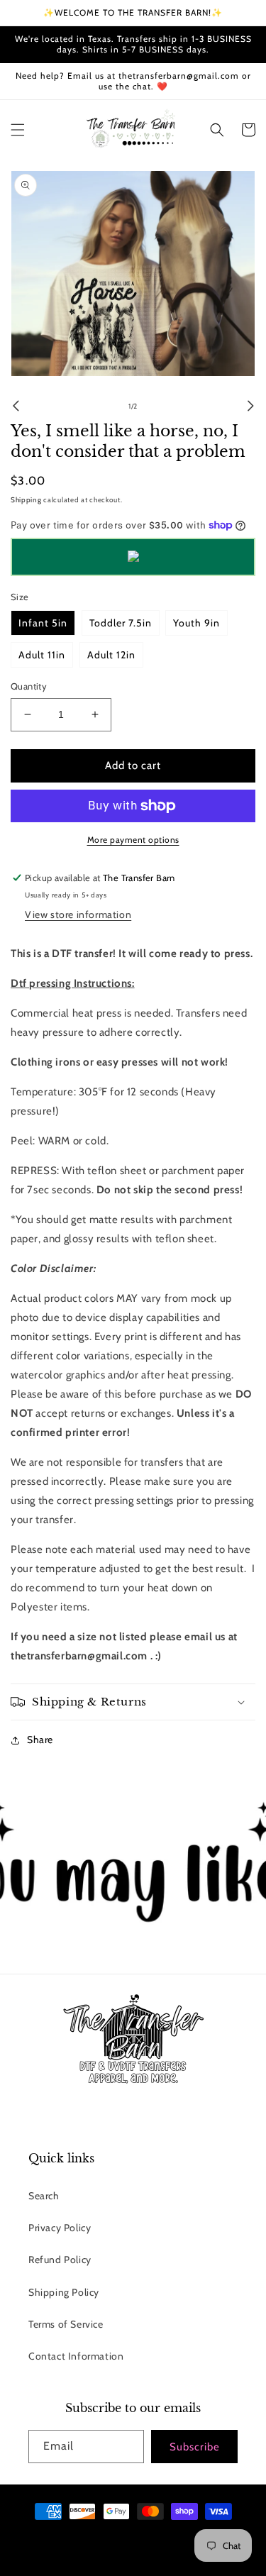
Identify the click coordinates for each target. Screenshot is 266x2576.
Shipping (26, 500)
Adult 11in (42, 655)
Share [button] (40, 1740)
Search (44, 2196)
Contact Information (76, 2356)
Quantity (29, 686)
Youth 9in (196, 623)
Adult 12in (111, 655)
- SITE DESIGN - (167, 2537)
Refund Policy (60, 2260)
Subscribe (195, 2447)
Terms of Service (66, 2324)
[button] (18, 130)
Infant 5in (43, 623)
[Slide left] (16, 406)
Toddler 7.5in (121, 623)
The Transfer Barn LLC (100, 2537)
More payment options (133, 840)
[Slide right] (250, 406)
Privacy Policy (60, 2228)
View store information (78, 914)
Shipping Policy (64, 2292)
